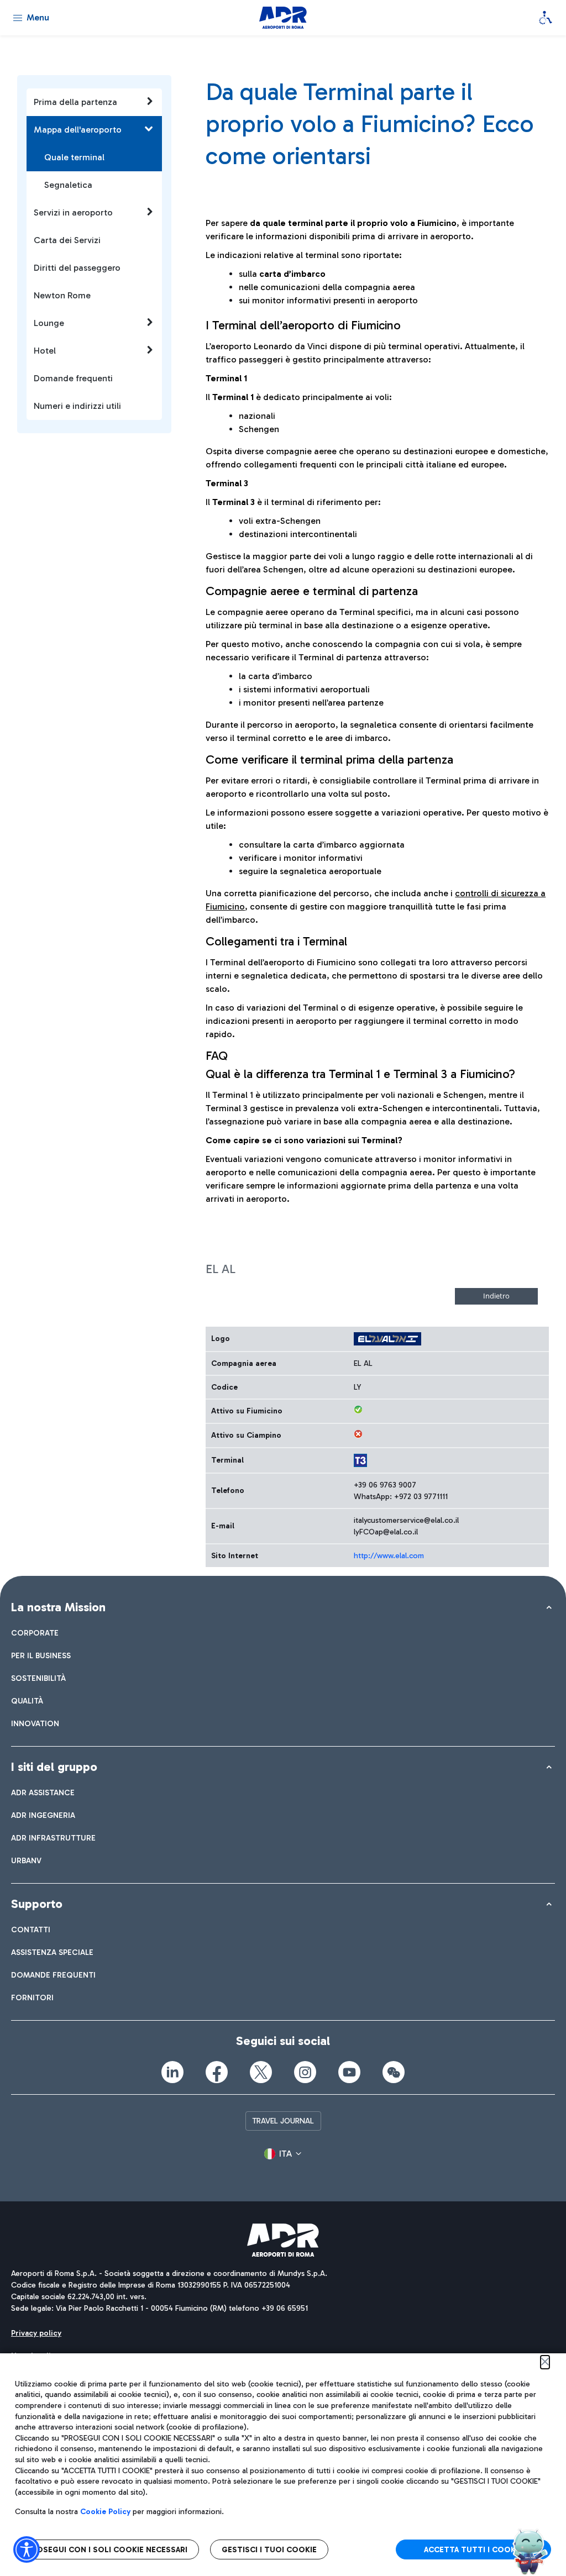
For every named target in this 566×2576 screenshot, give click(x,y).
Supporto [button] (37, 1904)
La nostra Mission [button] (58, 1607)
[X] (261, 2072)
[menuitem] (35, 1633)
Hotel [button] (45, 351)
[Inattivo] (358, 1434)
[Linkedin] (172, 2072)
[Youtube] (349, 2072)
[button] (283, 2154)
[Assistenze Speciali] (546, 18)
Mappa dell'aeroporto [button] (78, 130)
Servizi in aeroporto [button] (73, 212)
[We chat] (394, 2072)
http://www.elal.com (389, 1556)
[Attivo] (358, 1410)
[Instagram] (305, 2072)
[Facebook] (217, 2072)
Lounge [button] (49, 323)
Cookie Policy (105, 2512)
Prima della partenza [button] (75, 102)
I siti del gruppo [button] (54, 1767)
